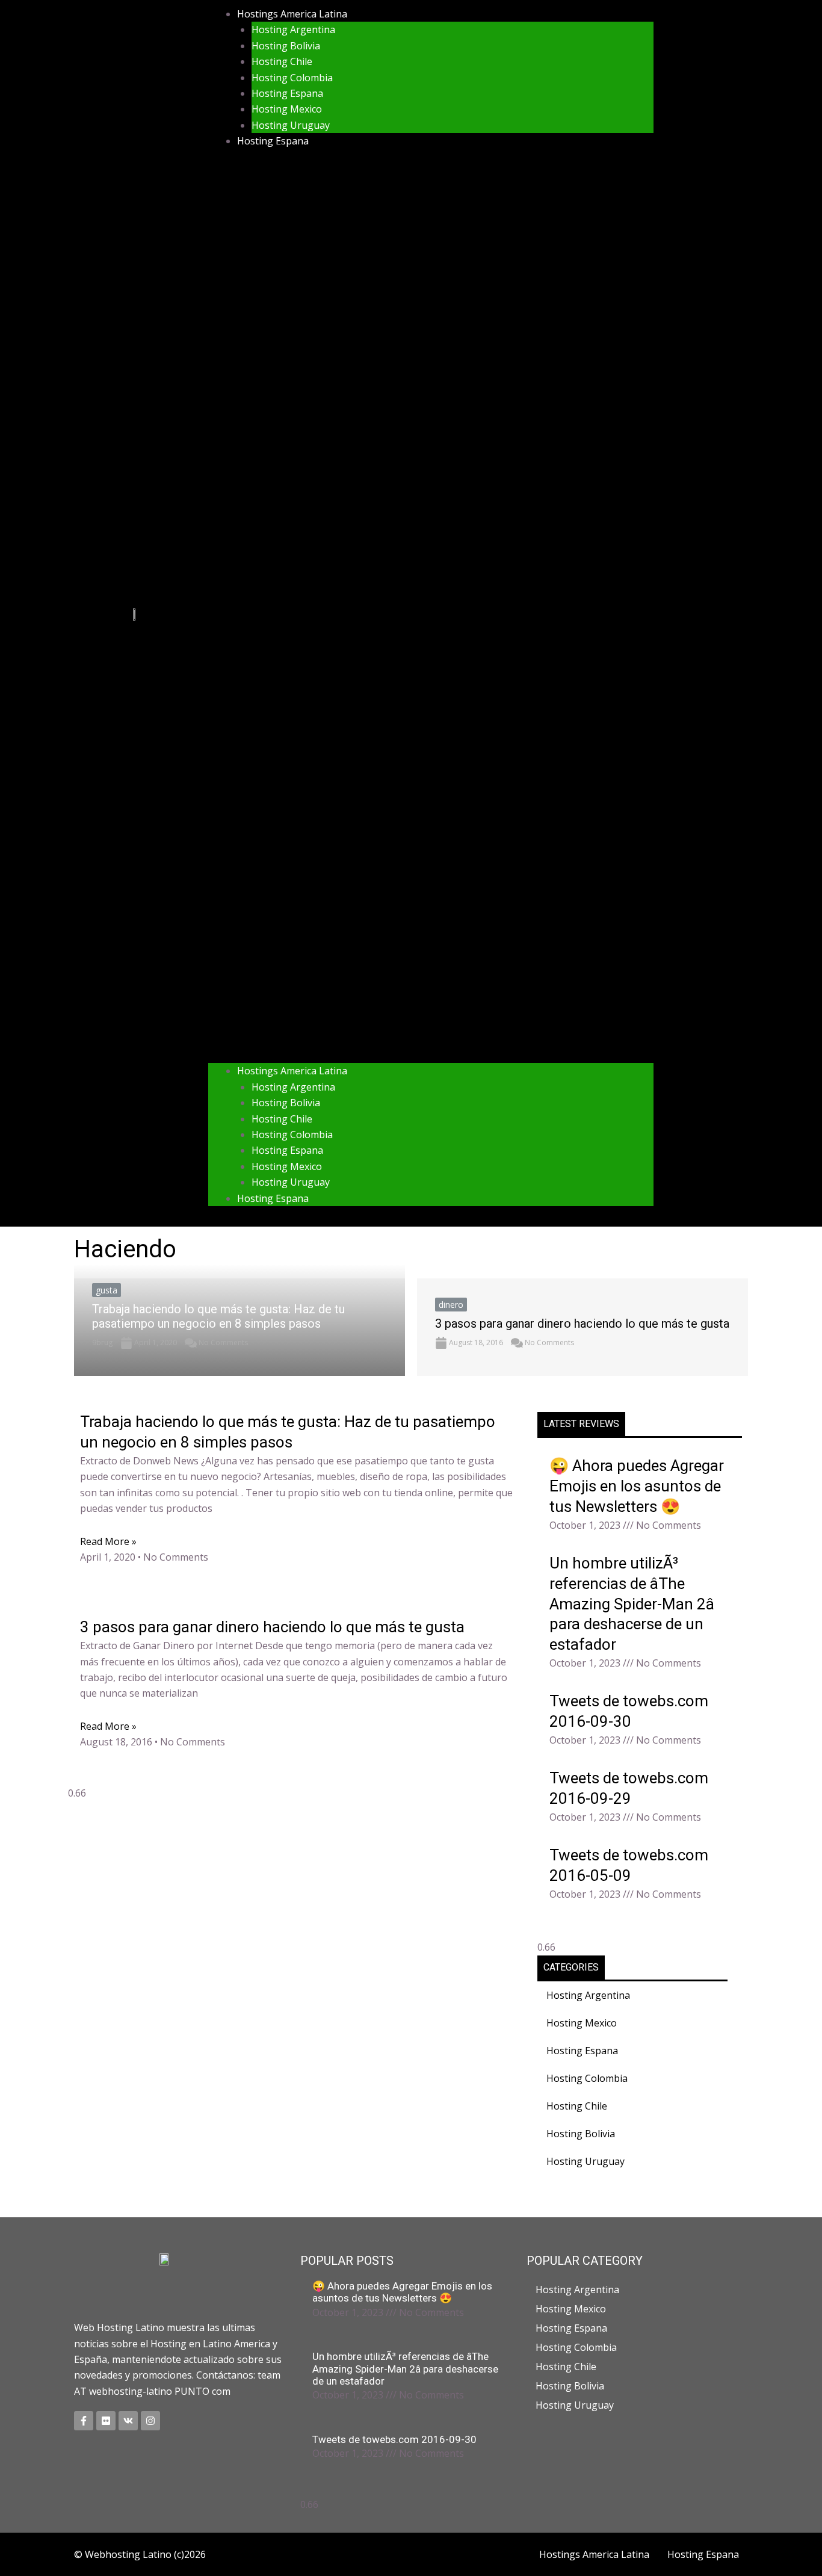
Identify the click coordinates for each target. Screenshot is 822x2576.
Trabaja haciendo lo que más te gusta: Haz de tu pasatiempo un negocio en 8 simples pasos (218, 1316)
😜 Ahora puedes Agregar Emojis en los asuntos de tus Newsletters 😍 (637, 1486)
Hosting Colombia (292, 78)
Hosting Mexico (287, 109)
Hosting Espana (287, 93)
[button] (431, 614)
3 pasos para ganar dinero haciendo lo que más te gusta (582, 1324)
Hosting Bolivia (286, 46)
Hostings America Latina (292, 14)
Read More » (108, 1541)
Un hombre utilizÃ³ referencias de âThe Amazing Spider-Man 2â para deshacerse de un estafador (632, 1604)
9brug (102, 1342)
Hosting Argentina (293, 29)
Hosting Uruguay (291, 125)
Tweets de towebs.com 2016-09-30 (394, 2439)
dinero (451, 1305)
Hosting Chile (282, 61)
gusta (107, 1290)
